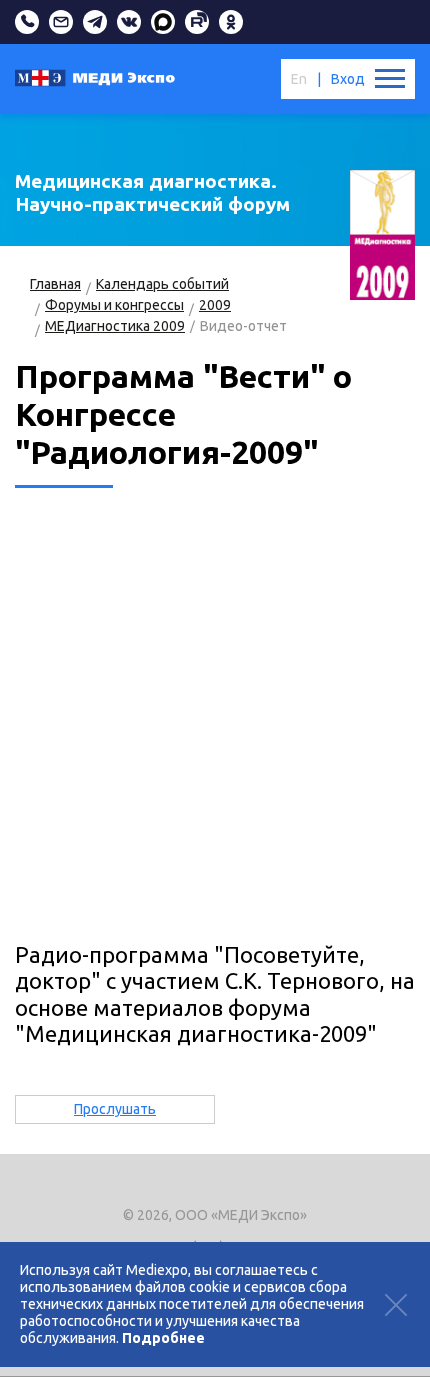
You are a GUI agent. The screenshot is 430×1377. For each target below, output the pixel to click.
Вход (348, 79)
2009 (215, 305)
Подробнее (163, 1338)
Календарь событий (162, 284)
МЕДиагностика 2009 (115, 326)
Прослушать (115, 1109)
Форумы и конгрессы (114, 305)
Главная (55, 284)
